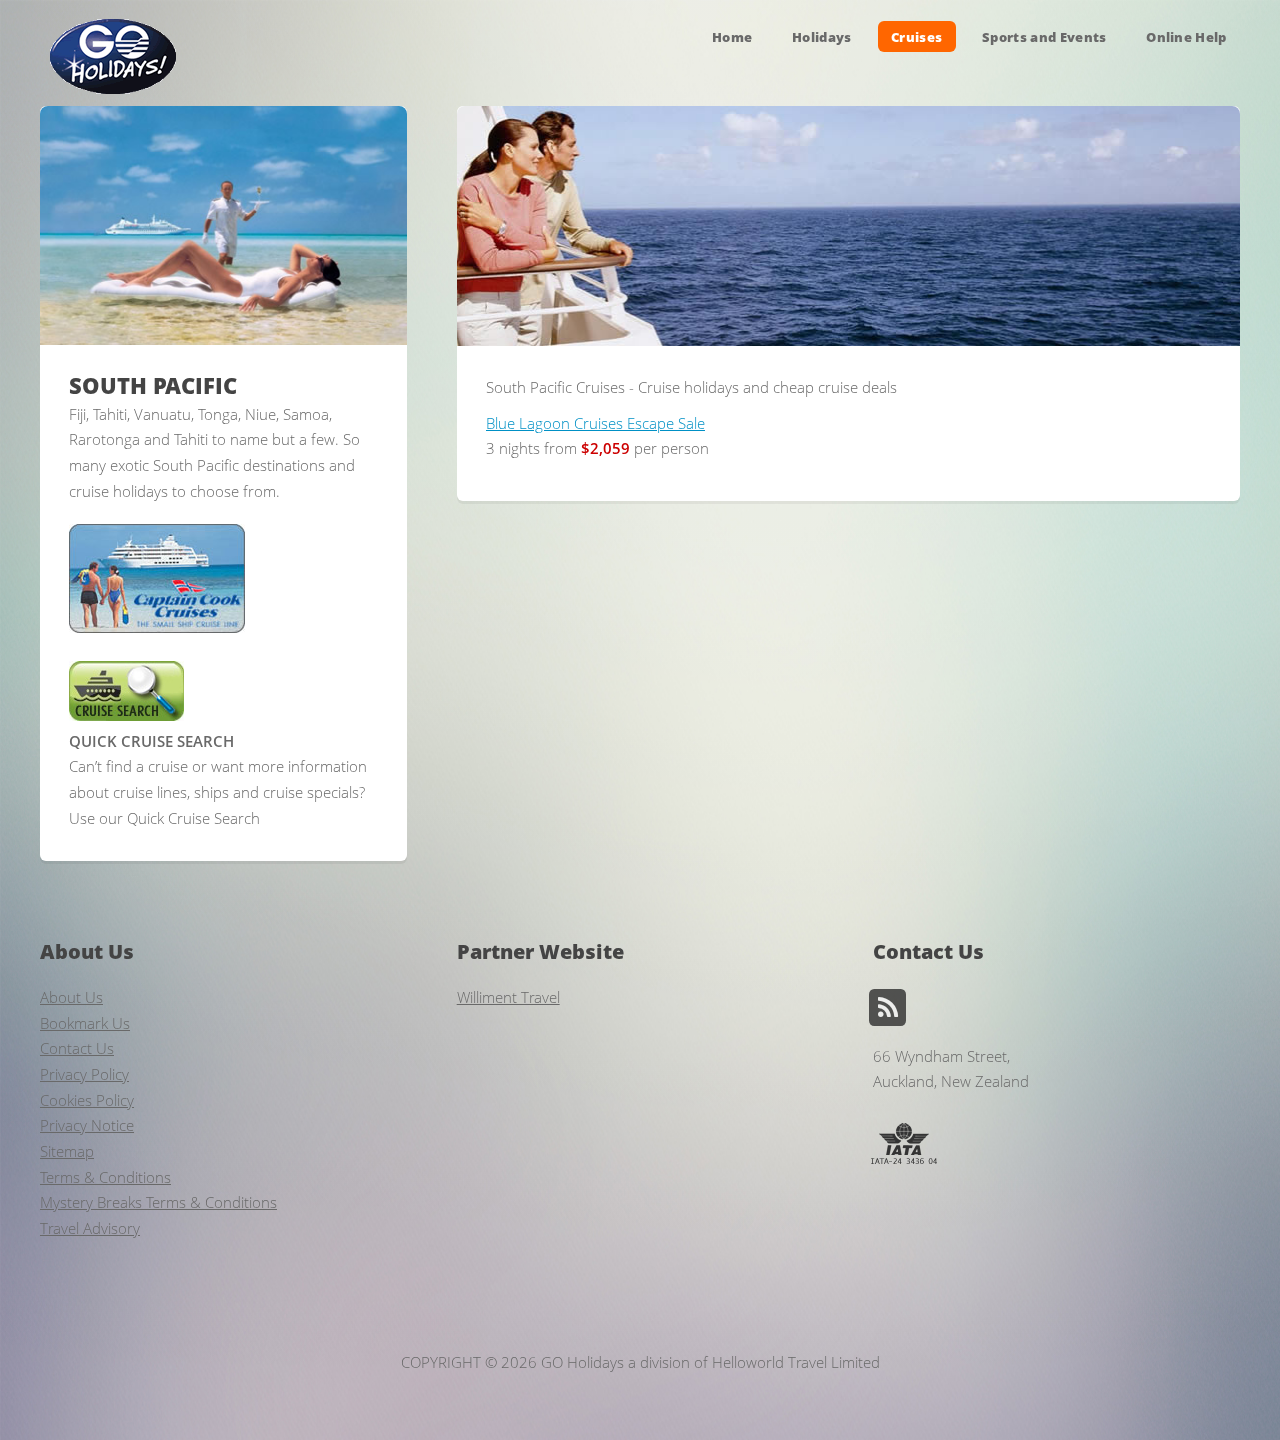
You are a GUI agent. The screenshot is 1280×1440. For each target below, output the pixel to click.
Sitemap (67, 1151)
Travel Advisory (90, 1228)
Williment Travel (508, 997)
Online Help (1186, 36)
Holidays (822, 36)
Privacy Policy (84, 1074)
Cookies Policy (87, 1100)
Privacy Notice (87, 1125)
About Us (71, 997)
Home (732, 36)
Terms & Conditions (105, 1177)
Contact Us (77, 1048)
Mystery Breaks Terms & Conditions (158, 1202)
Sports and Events (1044, 36)
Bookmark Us (85, 1023)
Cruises (916, 36)
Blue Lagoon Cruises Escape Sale (595, 423)
